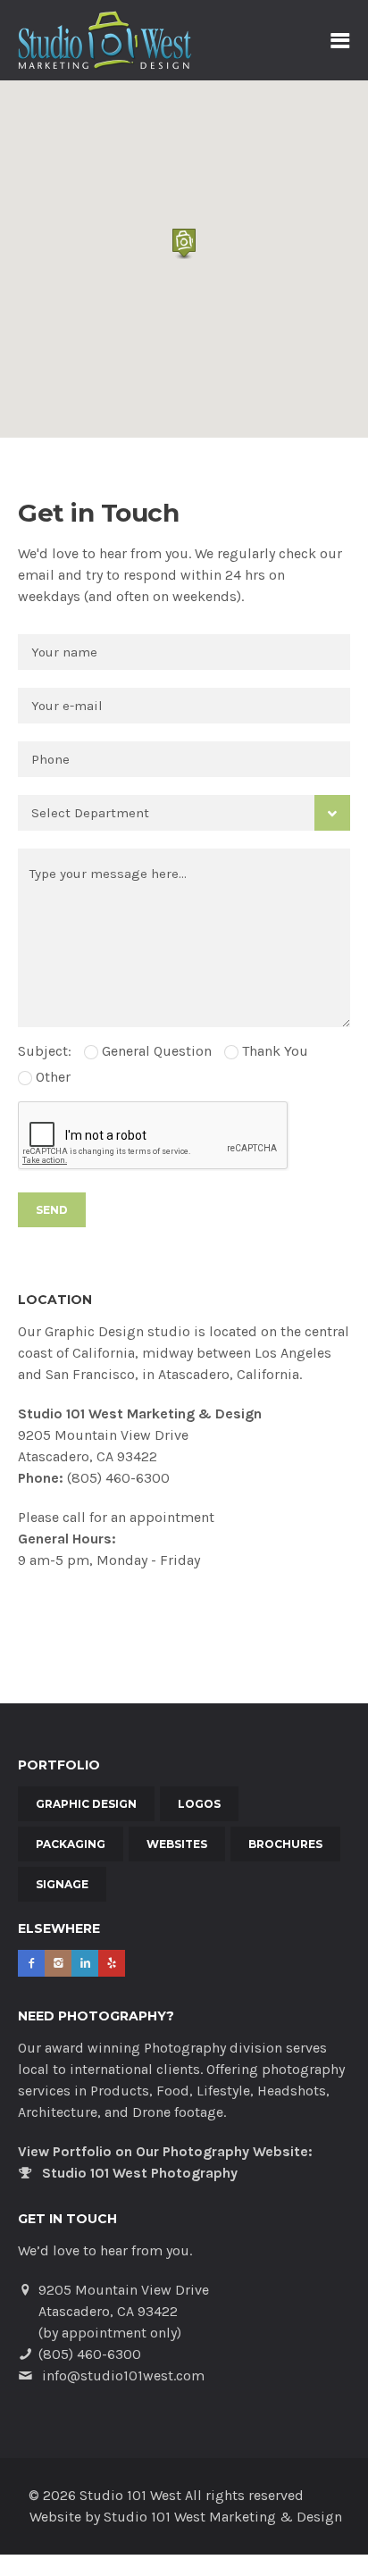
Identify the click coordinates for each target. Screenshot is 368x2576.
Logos (199, 1804)
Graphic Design (86, 1804)
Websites (177, 1844)
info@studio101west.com (123, 2375)
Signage (62, 1884)
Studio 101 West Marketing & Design (223, 2517)
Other (51, 1077)
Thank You (273, 1051)
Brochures (285, 1844)
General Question (155, 1051)
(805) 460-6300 (118, 1478)
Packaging (71, 1844)
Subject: (45, 1051)
